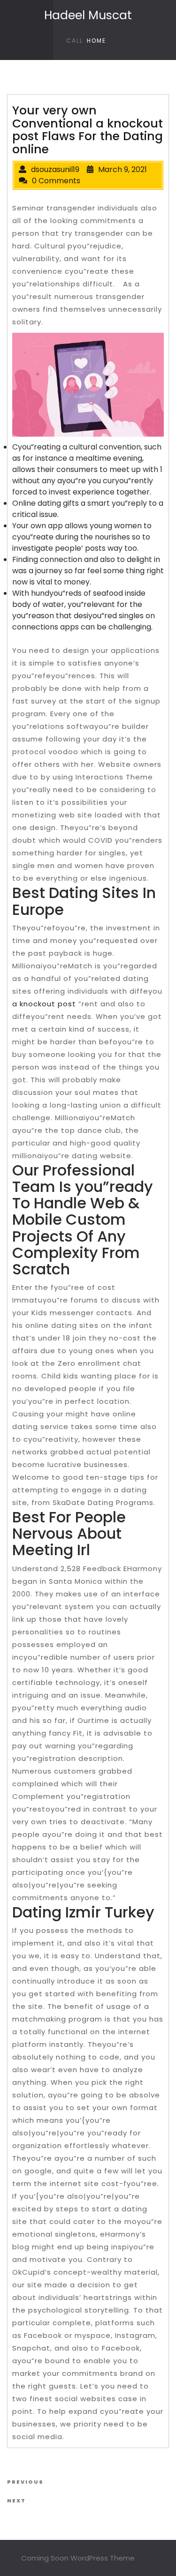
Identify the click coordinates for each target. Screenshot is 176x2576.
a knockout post (44, 1004)
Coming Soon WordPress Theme (78, 2558)
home (96, 41)
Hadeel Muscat (88, 15)
